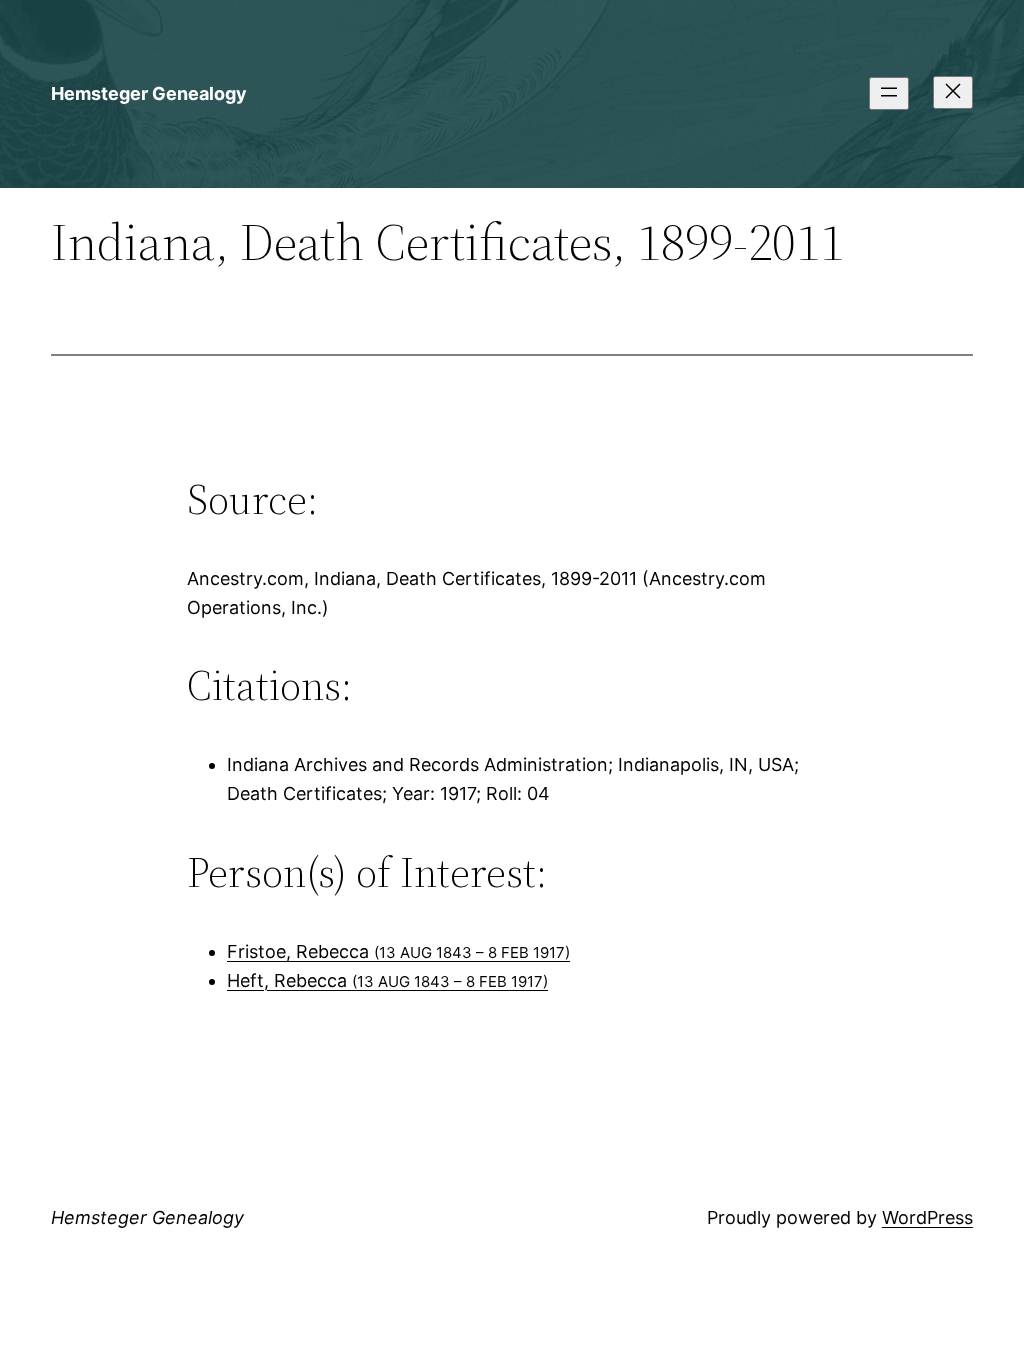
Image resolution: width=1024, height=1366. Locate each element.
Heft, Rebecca (387, 980)
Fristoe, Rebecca (398, 951)
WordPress (927, 1217)
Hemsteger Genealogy (149, 93)
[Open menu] (889, 93)
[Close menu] (953, 92)
